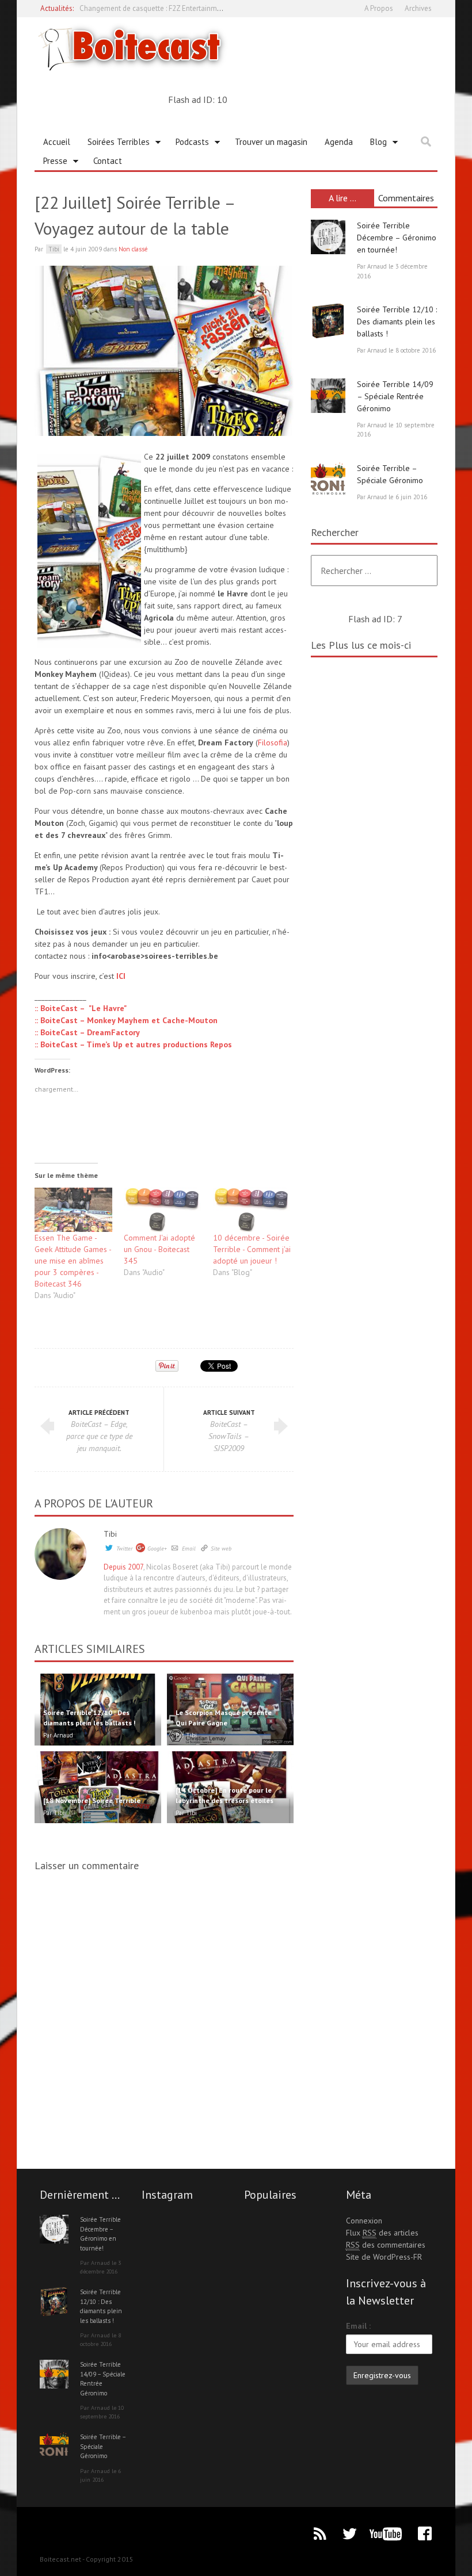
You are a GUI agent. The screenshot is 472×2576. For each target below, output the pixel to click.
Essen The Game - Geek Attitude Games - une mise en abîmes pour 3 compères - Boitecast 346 (73, 1261)
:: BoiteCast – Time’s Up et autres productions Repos (133, 1044)
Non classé (133, 249)
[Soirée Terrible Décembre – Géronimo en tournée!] (328, 237)
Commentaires (406, 198)
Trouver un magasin (271, 142)
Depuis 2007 (123, 1567)
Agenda (339, 142)
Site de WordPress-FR (384, 2257)
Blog (374, 144)
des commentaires (386, 2245)
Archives (418, 8)
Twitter (124, 1549)
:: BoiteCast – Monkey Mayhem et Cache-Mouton (126, 1020)
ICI (121, 976)
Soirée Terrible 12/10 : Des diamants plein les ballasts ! (397, 321)
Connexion (364, 2221)
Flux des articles (382, 2233)
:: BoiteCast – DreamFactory (87, 1032)
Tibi (110, 1534)
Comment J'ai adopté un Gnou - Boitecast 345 (159, 1249)
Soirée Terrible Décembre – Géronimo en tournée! (397, 238)
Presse (51, 163)
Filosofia (273, 742)
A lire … (342, 198)
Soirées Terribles (114, 144)
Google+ (157, 1549)
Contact (108, 161)
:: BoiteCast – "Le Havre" (81, 1008)
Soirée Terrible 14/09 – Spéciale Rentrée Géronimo (395, 396)
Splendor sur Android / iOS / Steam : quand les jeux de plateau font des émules (207, 8)
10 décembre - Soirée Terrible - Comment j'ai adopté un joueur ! (252, 1249)
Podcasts (188, 144)
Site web (221, 1549)
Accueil (57, 142)
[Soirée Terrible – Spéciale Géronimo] (328, 480)
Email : (358, 2326)
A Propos (379, 8)
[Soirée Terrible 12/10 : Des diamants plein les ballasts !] (328, 321)
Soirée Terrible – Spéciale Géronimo (103, 2446)
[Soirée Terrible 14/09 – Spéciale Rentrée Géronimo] (328, 396)
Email (189, 1549)
